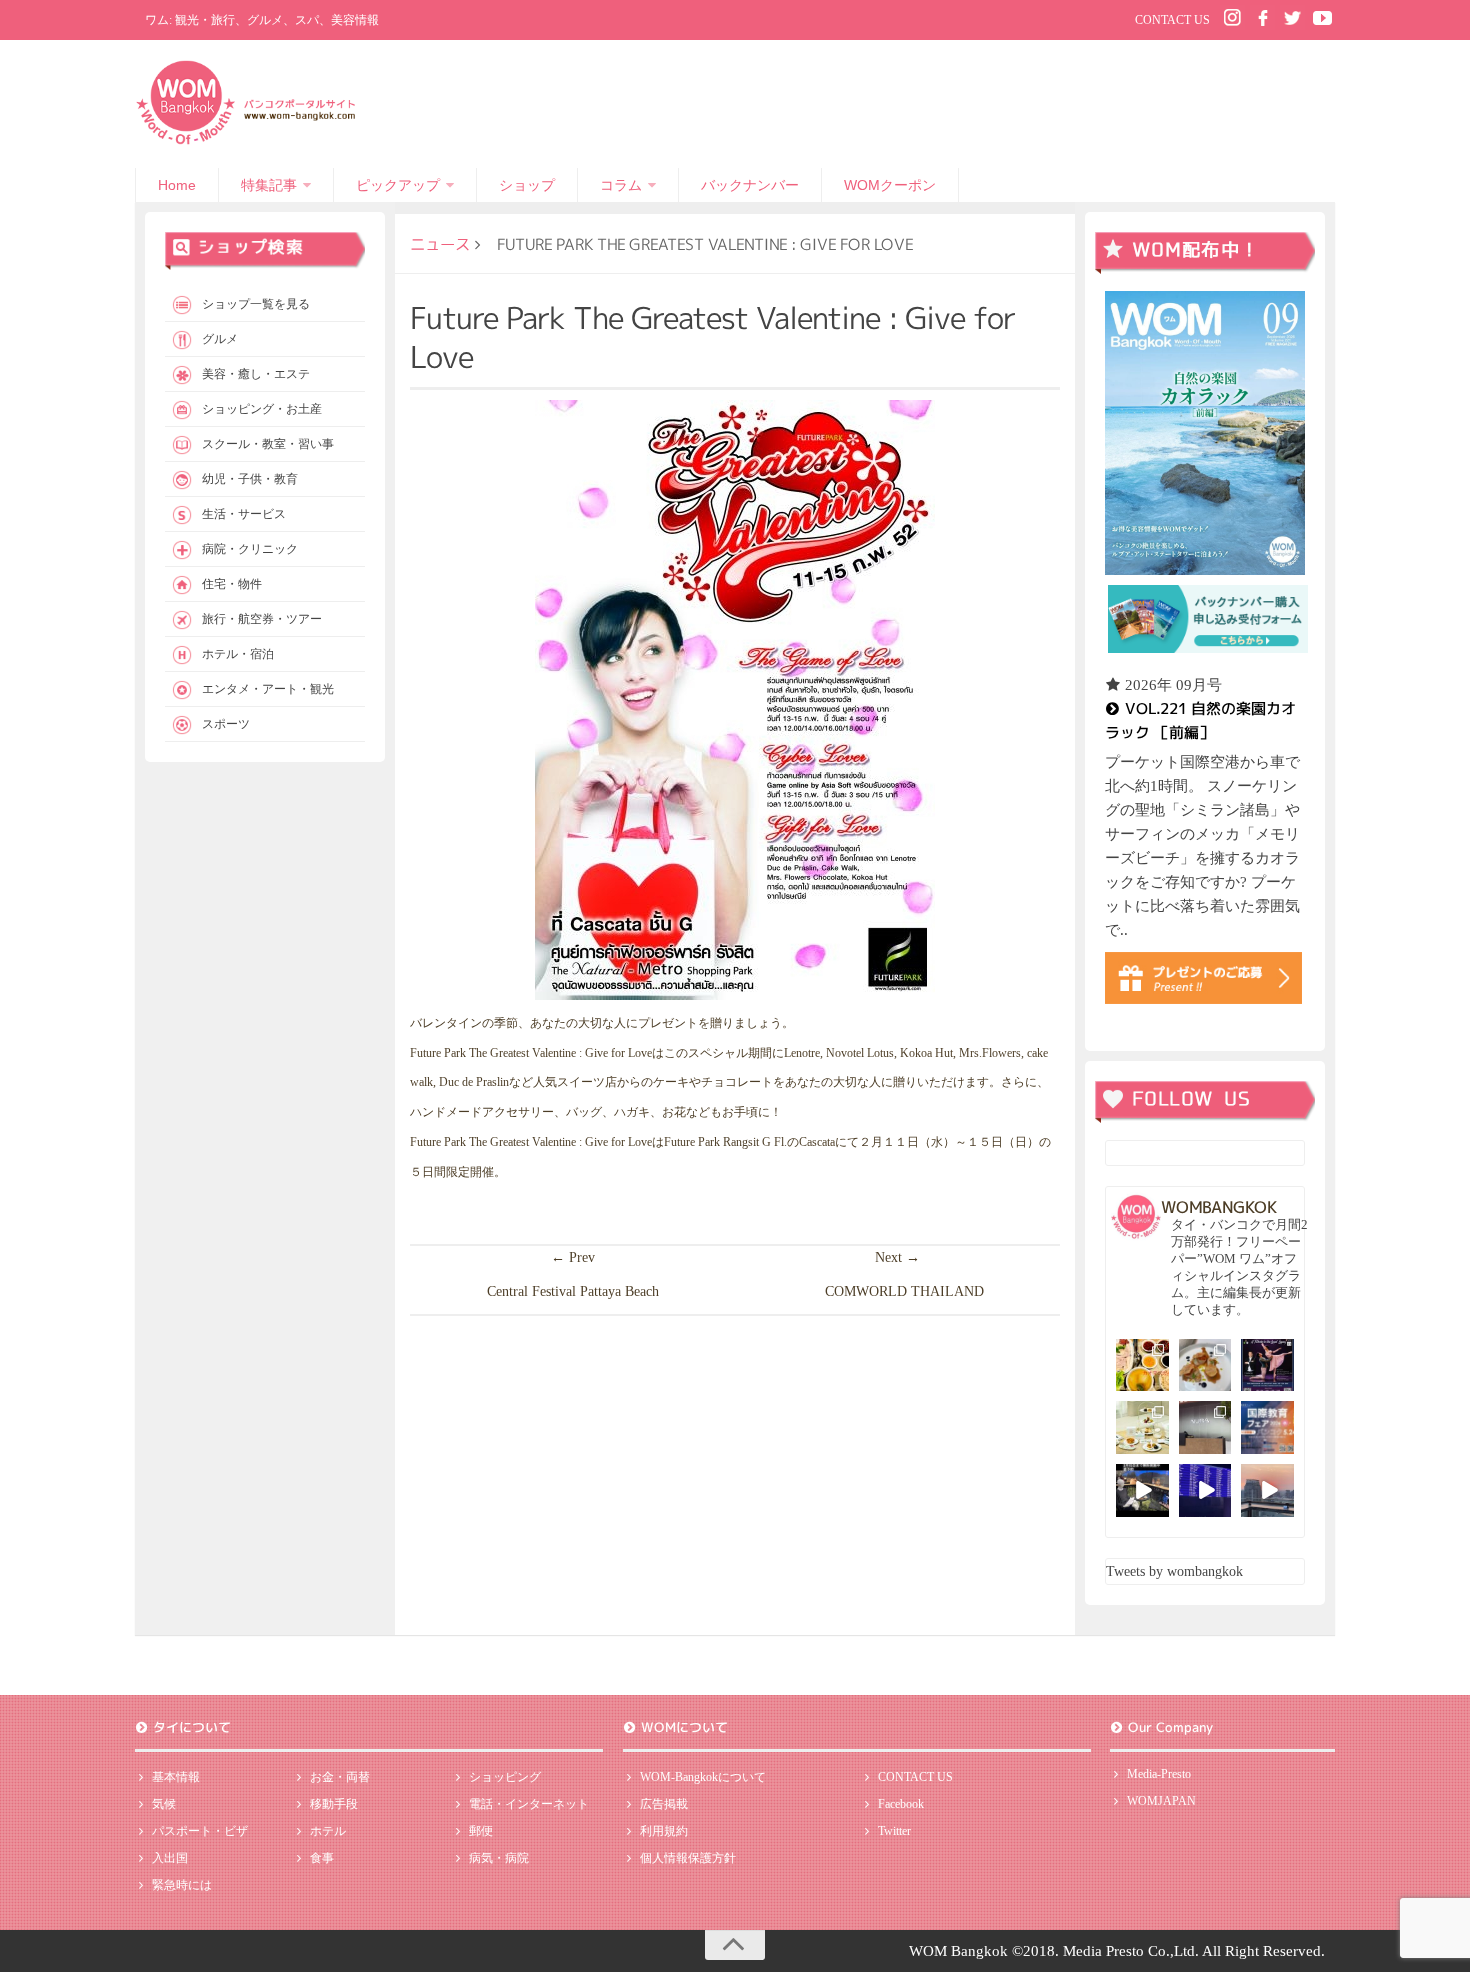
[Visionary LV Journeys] (1142, 1490)
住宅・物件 (232, 584)
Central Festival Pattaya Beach (573, 1291)
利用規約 (664, 1831)
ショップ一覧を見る (256, 304)
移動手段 (334, 1804)
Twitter (894, 1831)
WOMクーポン (890, 185)
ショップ (527, 185)
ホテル (328, 1831)
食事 (322, 1858)
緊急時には (182, 1885)
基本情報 (176, 1777)
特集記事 (269, 185)
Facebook (901, 1804)
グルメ (220, 339)
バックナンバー (750, 185)
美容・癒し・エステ (256, 374)
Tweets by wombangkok (1174, 1571)
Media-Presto (1159, 1774)
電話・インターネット (529, 1804)
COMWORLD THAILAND (904, 1291)
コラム (621, 185)
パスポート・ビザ (200, 1831)
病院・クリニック (250, 549)
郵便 (481, 1831)
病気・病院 (499, 1858)
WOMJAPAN (1161, 1801)
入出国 (170, 1858)
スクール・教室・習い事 (268, 444)
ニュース (440, 244)
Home (177, 185)
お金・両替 (340, 1777)
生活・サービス (244, 514)
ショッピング (505, 1777)
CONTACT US (1172, 20)
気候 (164, 1804)
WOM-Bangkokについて (703, 1777)
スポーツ (226, 724)
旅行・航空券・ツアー (262, 619)
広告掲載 (664, 1804)
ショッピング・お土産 (262, 409)
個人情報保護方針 (688, 1858)
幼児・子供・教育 (250, 479)
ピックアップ (398, 185)
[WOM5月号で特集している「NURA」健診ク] (1205, 1427)
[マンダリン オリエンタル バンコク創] (1142, 1427)
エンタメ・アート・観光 (268, 689)
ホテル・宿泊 (238, 654)
